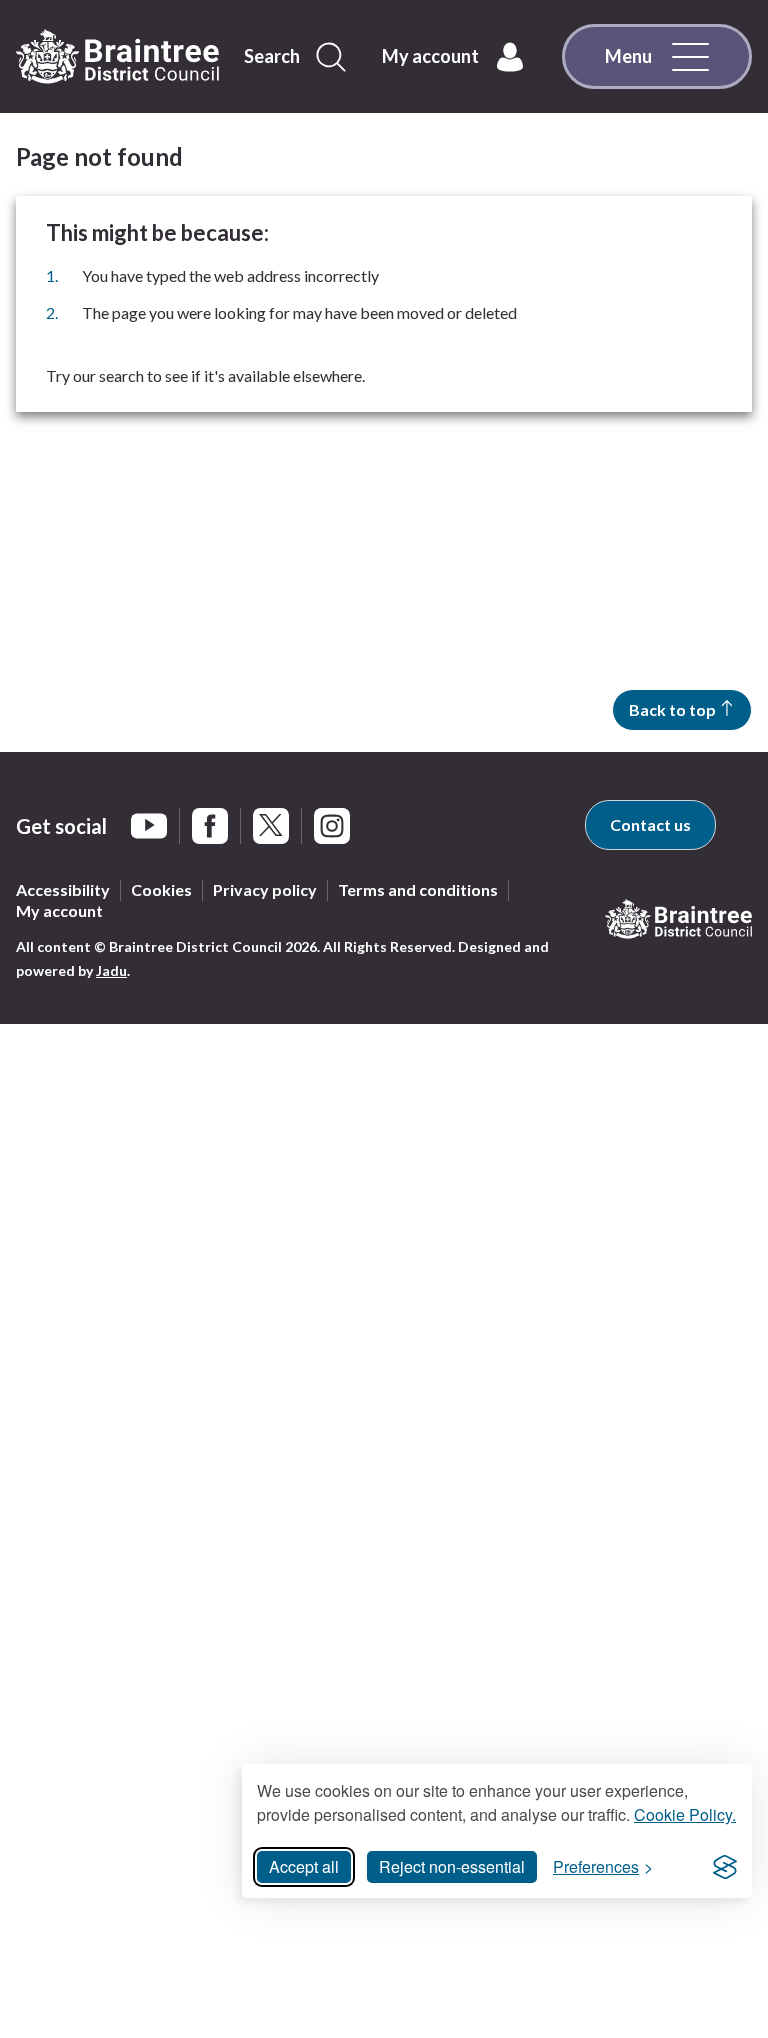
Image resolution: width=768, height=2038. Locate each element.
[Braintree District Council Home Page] (117, 57)
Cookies (161, 889)
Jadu (111, 970)
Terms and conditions (418, 889)
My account (59, 910)
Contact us (650, 824)
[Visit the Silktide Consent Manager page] (725, 1867)
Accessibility (63, 889)
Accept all (304, 1866)
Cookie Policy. (685, 1814)
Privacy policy (265, 889)
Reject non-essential (452, 1866)
